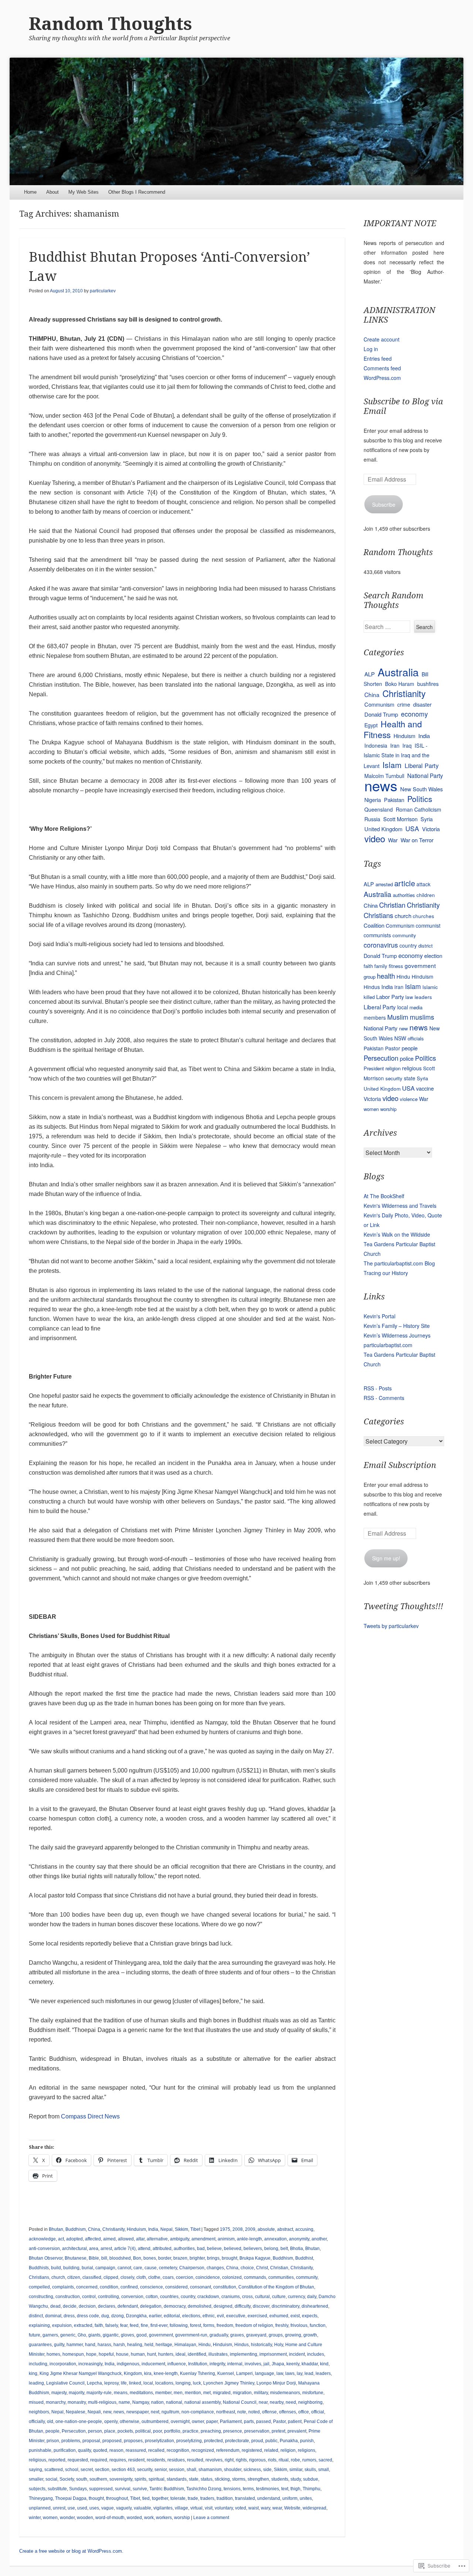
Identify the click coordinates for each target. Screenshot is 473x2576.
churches (423, 916)
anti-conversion (44, 2249)
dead (55, 2306)
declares (107, 2306)
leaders (323, 2373)
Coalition (374, 925)
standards (177, 2479)
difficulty (243, 2306)
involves (253, 2364)
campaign (105, 2268)
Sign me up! (386, 1558)
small (324, 2470)
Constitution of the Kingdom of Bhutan (276, 2287)
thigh (295, 2489)
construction (68, 2297)
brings (213, 2258)
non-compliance (198, 2412)
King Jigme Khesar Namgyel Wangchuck (81, 2373)
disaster (422, 704)
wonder (67, 2518)
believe (214, 2249)
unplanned (40, 2508)
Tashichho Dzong (204, 2489)
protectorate (237, 2441)
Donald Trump (381, 714)
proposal (91, 2441)
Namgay (141, 2402)
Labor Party (390, 997)
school (72, 2470)
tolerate (178, 2498)
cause (151, 2268)
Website (292, 2508)
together (160, 2498)
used (82, 2508)
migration (242, 2393)
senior (161, 2470)
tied (146, 2498)
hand (90, 2345)
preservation (257, 2431)
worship (182, 2518)
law (280, 2373)
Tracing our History (386, 1273)
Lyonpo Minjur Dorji (276, 2383)
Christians (39, 2277)
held (149, 2345)
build (56, 2268)
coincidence (208, 2277)
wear (277, 2508)
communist (428, 925)
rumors (309, 2460)
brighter (197, 2258)
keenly (293, 2364)
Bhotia (297, 2249)
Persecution (74, 2431)
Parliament (231, 2422)
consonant (200, 2287)
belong (271, 2249)
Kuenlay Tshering (198, 2373)
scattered (54, 2470)
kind (324, 2364)
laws (290, 2373)
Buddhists (39, 2268)
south (82, 2479)
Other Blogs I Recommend (137, 192)
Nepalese (76, 2412)
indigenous (128, 2364)
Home (30, 192)
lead (309, 2373)
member (163, 2393)
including (38, 2364)
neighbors (39, 2412)
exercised (257, 2316)
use (71, 2508)
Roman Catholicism (418, 809)
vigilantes (163, 2508)
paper (212, 2422)
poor (157, 2431)
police (407, 1058)
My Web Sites (84, 192)
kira (148, 2373)
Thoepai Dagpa (71, 2498)
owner (198, 2422)
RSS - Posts (378, 1388)
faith (99, 2325)
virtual (196, 2508)
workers (164, 2518)
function (318, 2325)
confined (129, 2287)
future (35, 2335)
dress (69, 2316)
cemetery (168, 2268)
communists (377, 935)
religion (288, 2450)
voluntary (224, 2508)
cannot (124, 2268)
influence (177, 2364)
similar (296, 2470)
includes (316, 2354)
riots (272, 2460)
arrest (106, 2249)
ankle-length (249, 2239)
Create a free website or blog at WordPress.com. (71, 2551)
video (375, 838)
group (370, 977)
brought (229, 2258)
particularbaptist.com (388, 1345)
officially (37, 2422)
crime (404, 704)
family (381, 966)
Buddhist (304, 2258)
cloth (141, 2277)
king (33, 2373)
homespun (73, 2354)
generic (68, 2335)
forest (195, 2325)
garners (50, 2335)
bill (104, 2258)
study (296, 2479)
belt (284, 2249)
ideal (181, 2354)
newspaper (137, 2412)
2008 (238, 2229)
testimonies (268, 2489)
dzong (118, 2316)
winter (35, 2518)
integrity (217, 2364)
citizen (74, 2277)
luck (197, 2383)
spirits (140, 2479)
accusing (304, 2229)
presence (233, 2431)
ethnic (209, 2316)
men (178, 2393)
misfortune (313, 2393)
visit (209, 2508)
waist (253, 2508)
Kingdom (133, 2373)
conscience (152, 2287)
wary (266, 2508)
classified (92, 2277)
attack (423, 884)
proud (257, 2441)
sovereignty (121, 2479)
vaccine (425, 1088)
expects (310, 2316)
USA (412, 828)
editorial (172, 2316)
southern (98, 2479)
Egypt (371, 725)
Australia (398, 672)
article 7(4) (125, 2249)
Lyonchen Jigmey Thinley (229, 2383)
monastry (77, 2402)
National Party (425, 775)
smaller (36, 2479)
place (110, 2431)
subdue (311, 2479)
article (405, 883)
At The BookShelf (384, 1196)
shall (191, 2470)
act (61, 2239)
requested (78, 2460)
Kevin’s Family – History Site (397, 1326)
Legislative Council (65, 2383)
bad (201, 2249)
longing (183, 2383)
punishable (40, 2450)
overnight (180, 2422)
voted (241, 2508)
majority (76, 2393)
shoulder (233, 2470)
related (271, 2450)
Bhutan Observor (46, 2258)
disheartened (315, 2306)
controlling (108, 2297)
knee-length (166, 2373)
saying (35, 2470)
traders (207, 2498)
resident (136, 2460)
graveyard (256, 2335)
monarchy (56, 2402)
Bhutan (56, 2229)
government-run (191, 2335)
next (155, 2412)
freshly (282, 2325)
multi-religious (102, 2402)
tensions (232, 2489)
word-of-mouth (110, 2518)
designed (223, 2306)
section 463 (123, 2470)
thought (96, 2498)
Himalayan (185, 2345)
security (145, 2470)
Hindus (241, 2345)
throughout (117, 2498)
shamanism (210, 2470)
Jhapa (278, 2364)
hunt (152, 2354)
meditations (141, 2393)
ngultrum (170, 2412)
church (58, 2277)
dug (105, 2316)
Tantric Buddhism (167, 2489)
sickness (252, 2470)
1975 (225, 2229)
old (50, 2422)
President (374, 1068)
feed (134, 2325)
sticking (222, 2479)
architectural (74, 2249)
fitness (396, 966)
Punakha (289, 2441)
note (242, 2412)
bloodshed (120, 2258)
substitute (57, 2489)
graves (237, 2335)
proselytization (159, 2441)
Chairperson (192, 2268)
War (393, 840)
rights (241, 2460)
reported (57, 2460)
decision (87, 2306)
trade (193, 2498)
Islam (392, 765)
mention (193, 2393)
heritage (164, 2345)
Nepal (166, 2229)
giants (94, 2335)
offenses (287, 2412)
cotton (152, 2297)
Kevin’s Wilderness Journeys (397, 1335)
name (124, 2402)
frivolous (299, 2325)
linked (135, 2383)
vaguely (124, 2508)
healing (135, 2345)
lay (300, 2373)
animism (226, 2239)
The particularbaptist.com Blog (399, 1263)
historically (261, 2345)
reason (116, 2450)
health (386, 976)
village (181, 2508)
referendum (228, 2450)
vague (108, 2508)
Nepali (94, 2412)
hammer (75, 2345)
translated (245, 2498)
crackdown (208, 2297)
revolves (214, 2460)
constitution (225, 2287)
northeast (226, 2412)
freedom (225, 2325)
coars (168, 2277)
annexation (275, 2239)
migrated (222, 2393)
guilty (59, 2345)
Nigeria (373, 800)
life (124, 2383)
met (207, 2393)
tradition (225, 2498)
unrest (59, 2508)
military (261, 2393)
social (51, 2479)
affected (93, 2239)
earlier (155, 2316)
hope (91, 2354)
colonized (232, 2277)
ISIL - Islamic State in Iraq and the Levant (397, 756)
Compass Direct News (90, 2116)
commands (255, 2277)
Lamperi (244, 2373)
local (148, 2383)
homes (53, 2354)
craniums (231, 2297)
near (263, 2402)
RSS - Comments (384, 1398)
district (426, 946)
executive (236, 2316)
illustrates (218, 2354)
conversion (132, 2297)
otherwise (130, 2422)
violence (409, 1099)
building (71, 2268)
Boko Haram (400, 684)
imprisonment (273, 2354)
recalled (156, 2450)
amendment (203, 2239)
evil (220, 2316)
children (426, 895)
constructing (41, 2297)
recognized (203, 2450)
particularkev (103, 291)
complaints (63, 2287)
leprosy (111, 2383)
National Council (240, 2402)
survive (140, 2489)
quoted (100, 2450)
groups (276, 2335)
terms (248, 2489)
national (174, 2402)
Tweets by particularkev (391, 1626)
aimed (109, 2239)
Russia (372, 819)
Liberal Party (422, 765)
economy (414, 714)
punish (307, 2441)
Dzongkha (136, 2316)
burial (87, 2268)
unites (306, 2498)
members (375, 1017)
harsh (119, 2345)
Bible (94, 2258)
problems (71, 2441)
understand (269, 2498)
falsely (112, 2325)
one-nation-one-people (79, 2422)
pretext (278, 2431)
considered (176, 2287)
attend (144, 2249)
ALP (370, 674)
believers (253, 2249)
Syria (427, 819)
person (95, 2431)
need (291, 2402)
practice (190, 2431)
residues (176, 2460)
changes (215, 2268)
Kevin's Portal (380, 1316)
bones (150, 2258)
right (229, 2460)
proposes (133, 2441)
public (271, 2441)
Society (67, 2479)
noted (254, 2412)
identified (197, 2354)
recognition (178, 2450)
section (102, 2470)
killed (369, 997)
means (121, 2393)
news (119, 2412)
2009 (250, 2229)
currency (296, 2297)
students (280, 2479)
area (94, 2249)
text (285, 2489)
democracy (175, 2306)
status (207, 2479)
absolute (266, 2229)
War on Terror (417, 840)
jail (266, 2364)
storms (239, 2479)
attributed (162, 2249)
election (433, 956)
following (179, 2325)
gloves (127, 2335)
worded (134, 2518)
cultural (262, 2297)
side (267, 2470)
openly (111, 2422)
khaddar (310, 2364)
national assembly (203, 2402)
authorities (184, 2249)
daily (312, 2297)
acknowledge (42, 2239)
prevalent (297, 2431)
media (416, 1007)
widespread (314, 2508)
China (94, 2229)
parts (249, 2422)
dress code (88, 2316)
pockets (125, 2431)
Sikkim (181, 2229)
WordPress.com (382, 378)
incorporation (63, 2364)
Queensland (379, 809)
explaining (39, 2325)
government (161, 2335)
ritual (284, 2460)
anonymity (299, 2239)
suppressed (101, 2489)
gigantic (111, 2335)
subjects (37, 2489)
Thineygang (41, 2498)
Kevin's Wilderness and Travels (400, 1206)
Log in (371, 349)
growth (310, 2335)
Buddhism (76, 2229)
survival (123, 2489)
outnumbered (155, 2422)
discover (261, 2306)
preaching (211, 2431)
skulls (310, 2470)
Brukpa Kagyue (255, 2258)
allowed (126, 2239)
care (138, 2268)
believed (233, 2249)
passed (263, 2422)
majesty (59, 2393)
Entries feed (378, 358)
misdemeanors (285, 2393)
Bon (137, 2258)
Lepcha (94, 2383)
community (307, 2277)
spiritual (156, 2479)
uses (94, 2508)
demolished (200, 2306)
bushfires (428, 684)
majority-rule (99, 2393)
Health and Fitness (393, 729)
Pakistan (394, 800)
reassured (136, 2450)
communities (281, 2277)
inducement (153, 2364)
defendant (128, 2306)
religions (307, 2450)
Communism (379, 704)
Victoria (431, 829)
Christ (262, 2268)
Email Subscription (400, 1465)
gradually (219, 2335)
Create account (382, 339)
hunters (166, 2354)
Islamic (430, 987)
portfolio (172, 2431)
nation (157, 2402)
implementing (244, 2354)
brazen (180, 2258)
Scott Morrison (400, 819)
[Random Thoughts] (237, 122)
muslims (422, 1017)
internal (235, 2364)
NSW (400, 1038)
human (138, 2354)
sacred (325, 2460)
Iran (395, 745)
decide (70, 2306)
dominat (53, 2316)
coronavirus (381, 945)
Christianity (113, 2229)
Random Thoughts (110, 24)
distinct (36, 2316)
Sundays (78, 2489)
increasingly (90, 2364)
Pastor (279, 2422)
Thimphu (312, 2489)
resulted (195, 2460)
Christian (279, 2268)
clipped (111, 2277)
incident (297, 2354)
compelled (39, 2287)
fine (144, 2325)
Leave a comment (211, 2518)
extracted (83, 2325)
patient (295, 2422)
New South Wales (421, 789)
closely (127, 2277)
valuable (142, 2508)
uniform (290, 2498)
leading (36, 2383)
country (188, 2297)
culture (279, 2297)
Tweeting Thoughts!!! (403, 1606)
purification (65, 2450)
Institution (198, 2364)
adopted (74, 2239)
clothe (154, 2277)
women (50, 2518)
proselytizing (189, 2441)
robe (295, 2460)
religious (38, 2460)
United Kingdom (383, 829)
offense (269, 2412)
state (194, 2479)
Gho (82, 2335)
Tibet (195, 2229)
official (318, 2412)
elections (191, 2316)
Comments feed (382, 368)
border (165, 2258)
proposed (112, 2441)
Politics (420, 799)
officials (416, 1038)
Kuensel (226, 2373)
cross (247, 2297)
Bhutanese (76, 2258)
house (122, 2354)
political (143, 2431)
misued (36, 2402)
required (99, 2460)
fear (124, 2325)
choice (247, 2268)
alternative (157, 2239)
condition (109, 2287)
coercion (185, 2277)
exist (295, 2316)
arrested (384, 884)
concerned (87, 2287)
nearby (277, 2402)
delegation (151, 2306)
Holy (279, 2345)
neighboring (310, 2402)
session (177, 2470)
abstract (285, 2229)
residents (156, 2460)
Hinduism (136, 2229)
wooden (85, 2518)
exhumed (279, 2316)
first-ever (159, 2325)
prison (53, 2441)
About (52, 192)
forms (209, 2325)
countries (169, 2297)
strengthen (258, 2479)
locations (164, 2383)
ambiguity (180, 2239)
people (52, 2431)
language (265, 2373)
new (107, 2412)
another (319, 2239)
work (149, 2518)
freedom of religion (254, 2325)
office (304, 2412)
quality (84, 2450)
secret (87, 2470)
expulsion (62, 2325)
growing (293, 2335)
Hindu (205, 2345)
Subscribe (384, 504)
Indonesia (376, 745)
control (89, 2297)
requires (118, 2460)
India (153, 2229)
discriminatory (285, 2306)
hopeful (106, 2354)
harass (104, 2345)
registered (252, 2450)
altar (140, 2239)
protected (213, 2441)
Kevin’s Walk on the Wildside (397, 1234)
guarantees (40, 2345)
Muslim (398, 1017)
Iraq (407, 745)
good (142, 2335)
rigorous (257, 2460)
